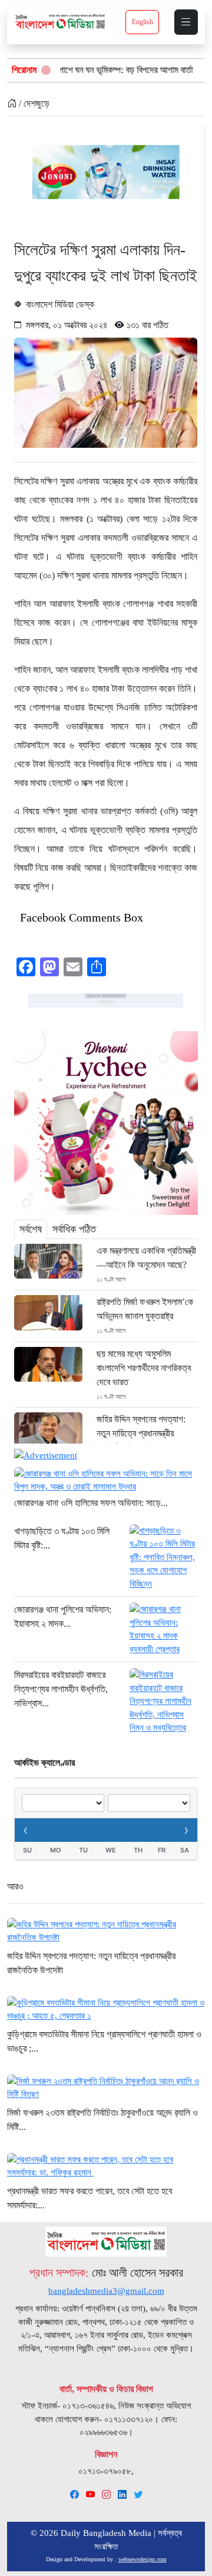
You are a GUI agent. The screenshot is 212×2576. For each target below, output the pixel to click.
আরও (15, 1886)
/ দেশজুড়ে (33, 103)
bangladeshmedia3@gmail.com (106, 2291)
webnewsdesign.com (143, 2559)
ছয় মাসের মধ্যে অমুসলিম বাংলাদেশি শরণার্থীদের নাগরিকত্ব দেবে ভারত (144, 1368)
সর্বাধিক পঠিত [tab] (74, 1229)
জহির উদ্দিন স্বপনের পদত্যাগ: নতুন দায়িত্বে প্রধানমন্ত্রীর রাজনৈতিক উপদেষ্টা (141, 1433)
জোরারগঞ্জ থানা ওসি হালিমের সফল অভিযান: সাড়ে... (91, 1503)
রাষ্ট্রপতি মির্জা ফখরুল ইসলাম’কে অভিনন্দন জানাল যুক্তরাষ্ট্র (145, 1309)
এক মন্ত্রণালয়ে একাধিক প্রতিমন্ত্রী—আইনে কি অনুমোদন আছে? (146, 1258)
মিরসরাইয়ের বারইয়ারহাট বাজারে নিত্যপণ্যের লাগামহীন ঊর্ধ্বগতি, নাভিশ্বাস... (61, 1689)
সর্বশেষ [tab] (31, 1229)
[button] (186, 22)
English (143, 22)
